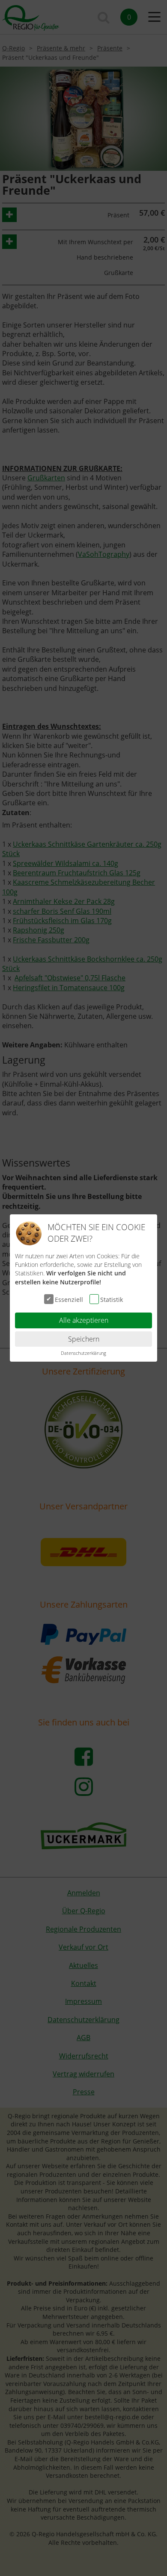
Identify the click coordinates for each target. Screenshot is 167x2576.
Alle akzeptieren (84, 1320)
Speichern (84, 1339)
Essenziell (69, 1300)
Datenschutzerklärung (83, 1353)
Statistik (112, 1300)
